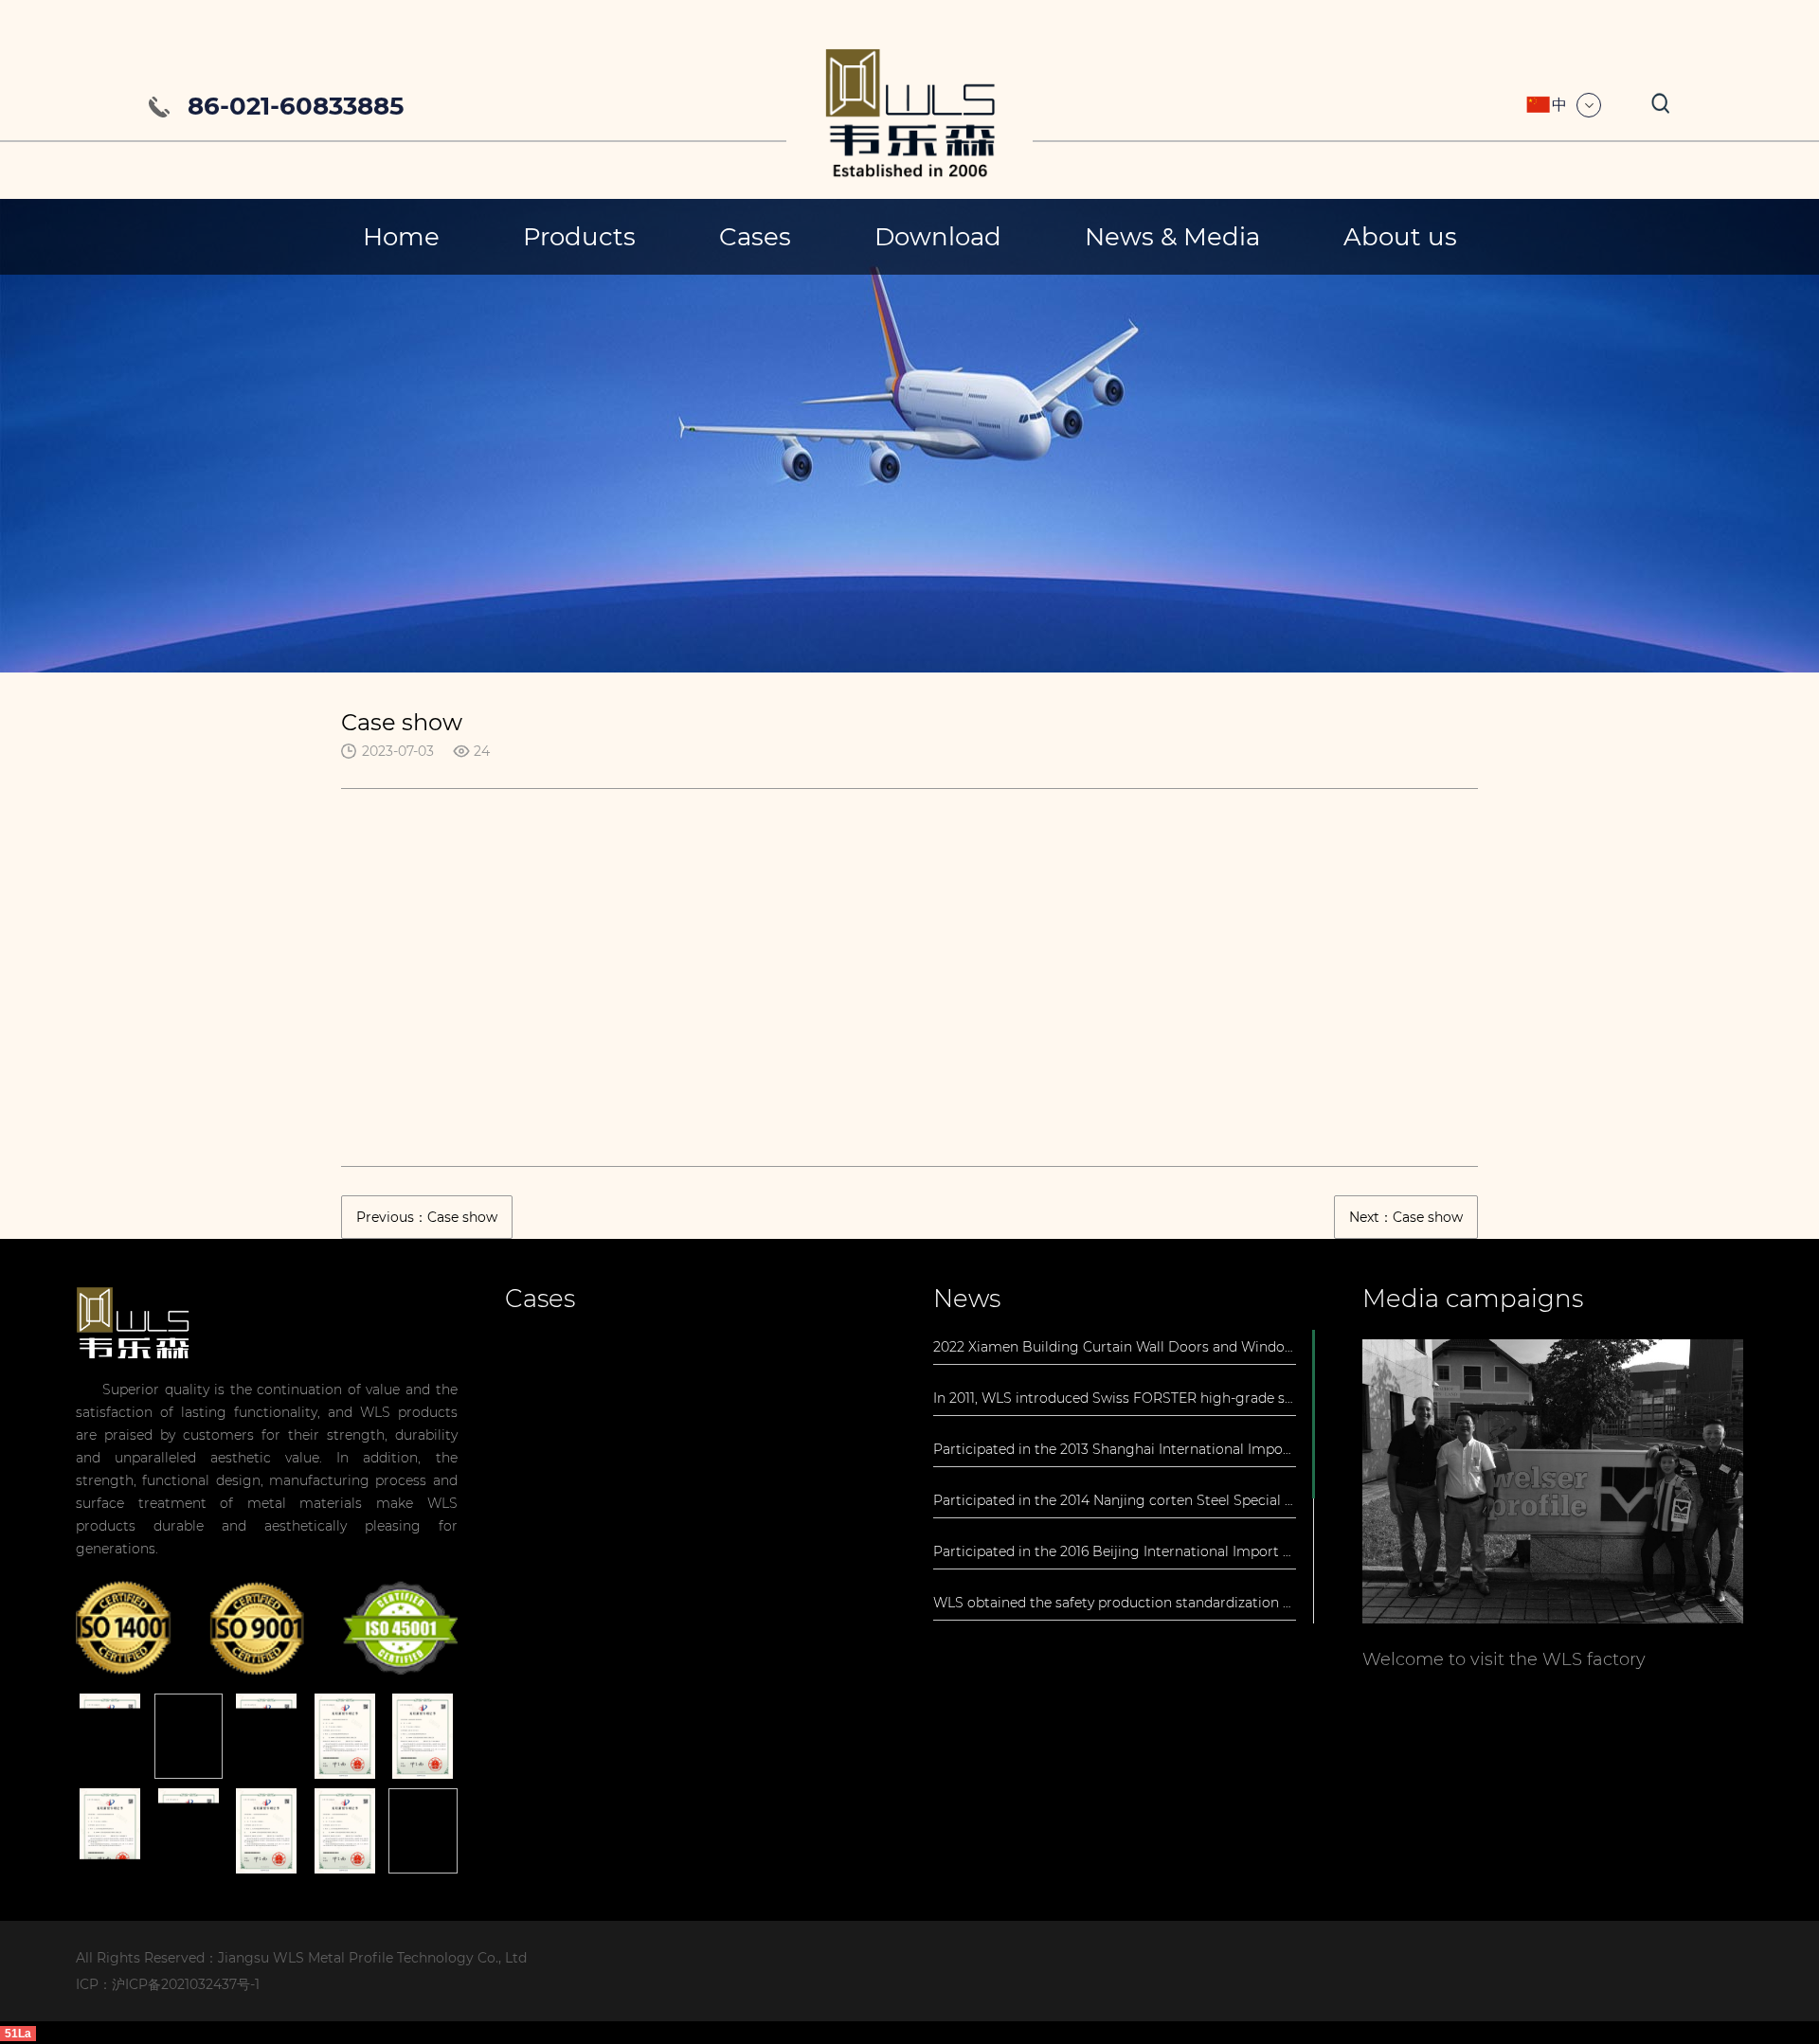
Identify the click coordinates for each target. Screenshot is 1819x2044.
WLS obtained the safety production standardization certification (1115, 1603)
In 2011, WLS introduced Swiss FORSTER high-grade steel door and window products (1115, 1398)
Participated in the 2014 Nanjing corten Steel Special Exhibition (1115, 1500)
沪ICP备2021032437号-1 (186, 1984)
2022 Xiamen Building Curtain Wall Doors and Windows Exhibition (1115, 1347)
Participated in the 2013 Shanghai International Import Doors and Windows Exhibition (1115, 1449)
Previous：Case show (427, 1217)
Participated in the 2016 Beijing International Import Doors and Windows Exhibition (1115, 1551)
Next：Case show (1406, 1217)
